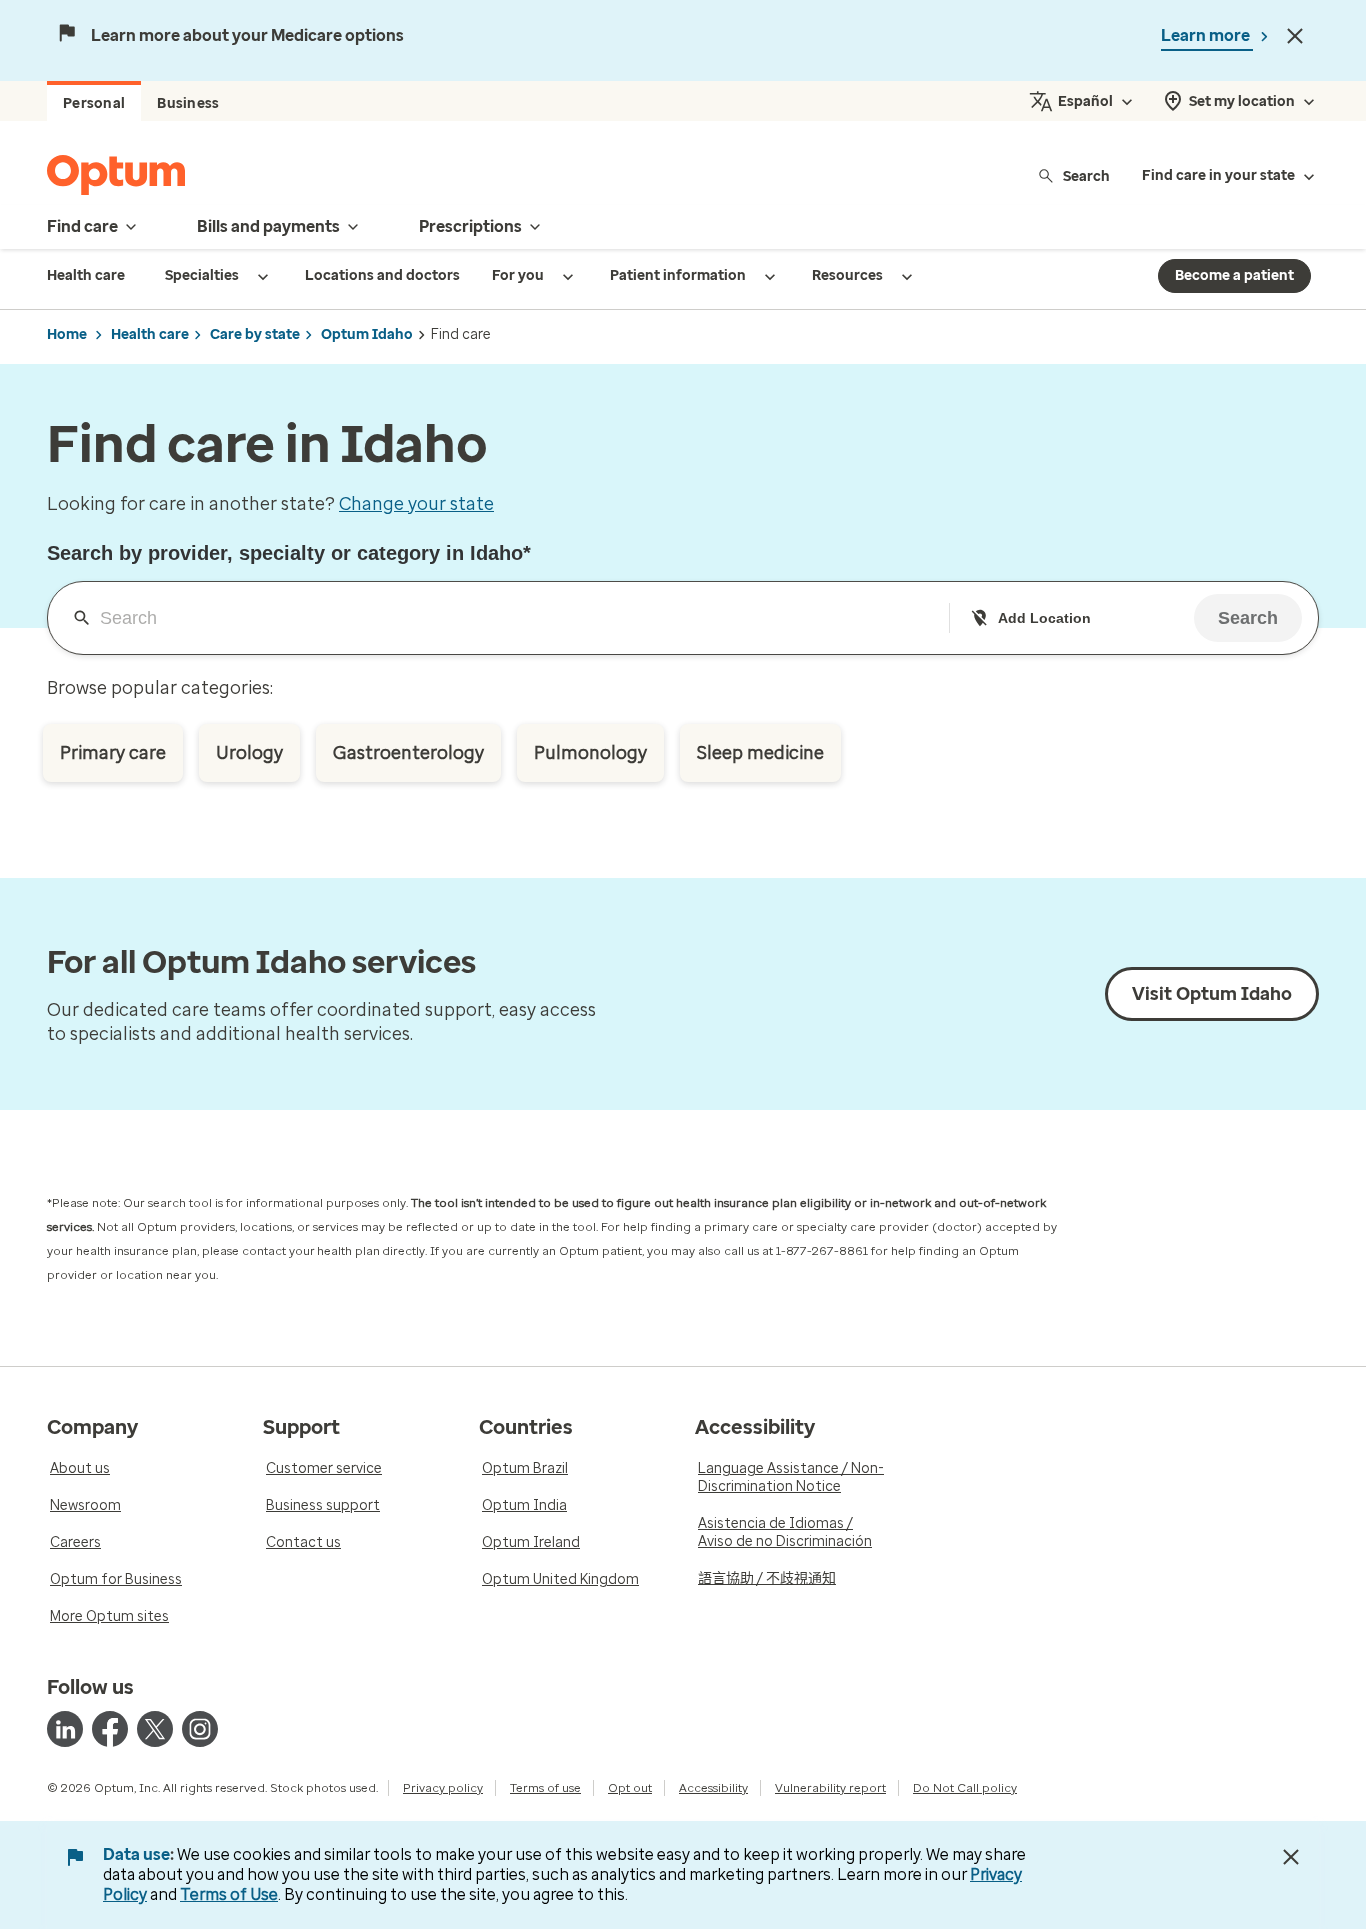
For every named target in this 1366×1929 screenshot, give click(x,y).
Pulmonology (590, 753)
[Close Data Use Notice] (1291, 1857)
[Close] (1295, 36)
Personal (94, 103)
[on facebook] (110, 1729)
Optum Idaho (367, 334)
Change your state (416, 504)
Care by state (255, 334)
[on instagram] (200, 1729)
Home (67, 334)
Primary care (113, 753)
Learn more (1207, 35)
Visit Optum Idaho (1212, 994)
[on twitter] (155, 1729)
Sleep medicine (760, 753)
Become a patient (1234, 275)
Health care (150, 334)
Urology (249, 753)
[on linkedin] (65, 1729)
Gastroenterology (408, 753)
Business (188, 103)
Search (1086, 175)
